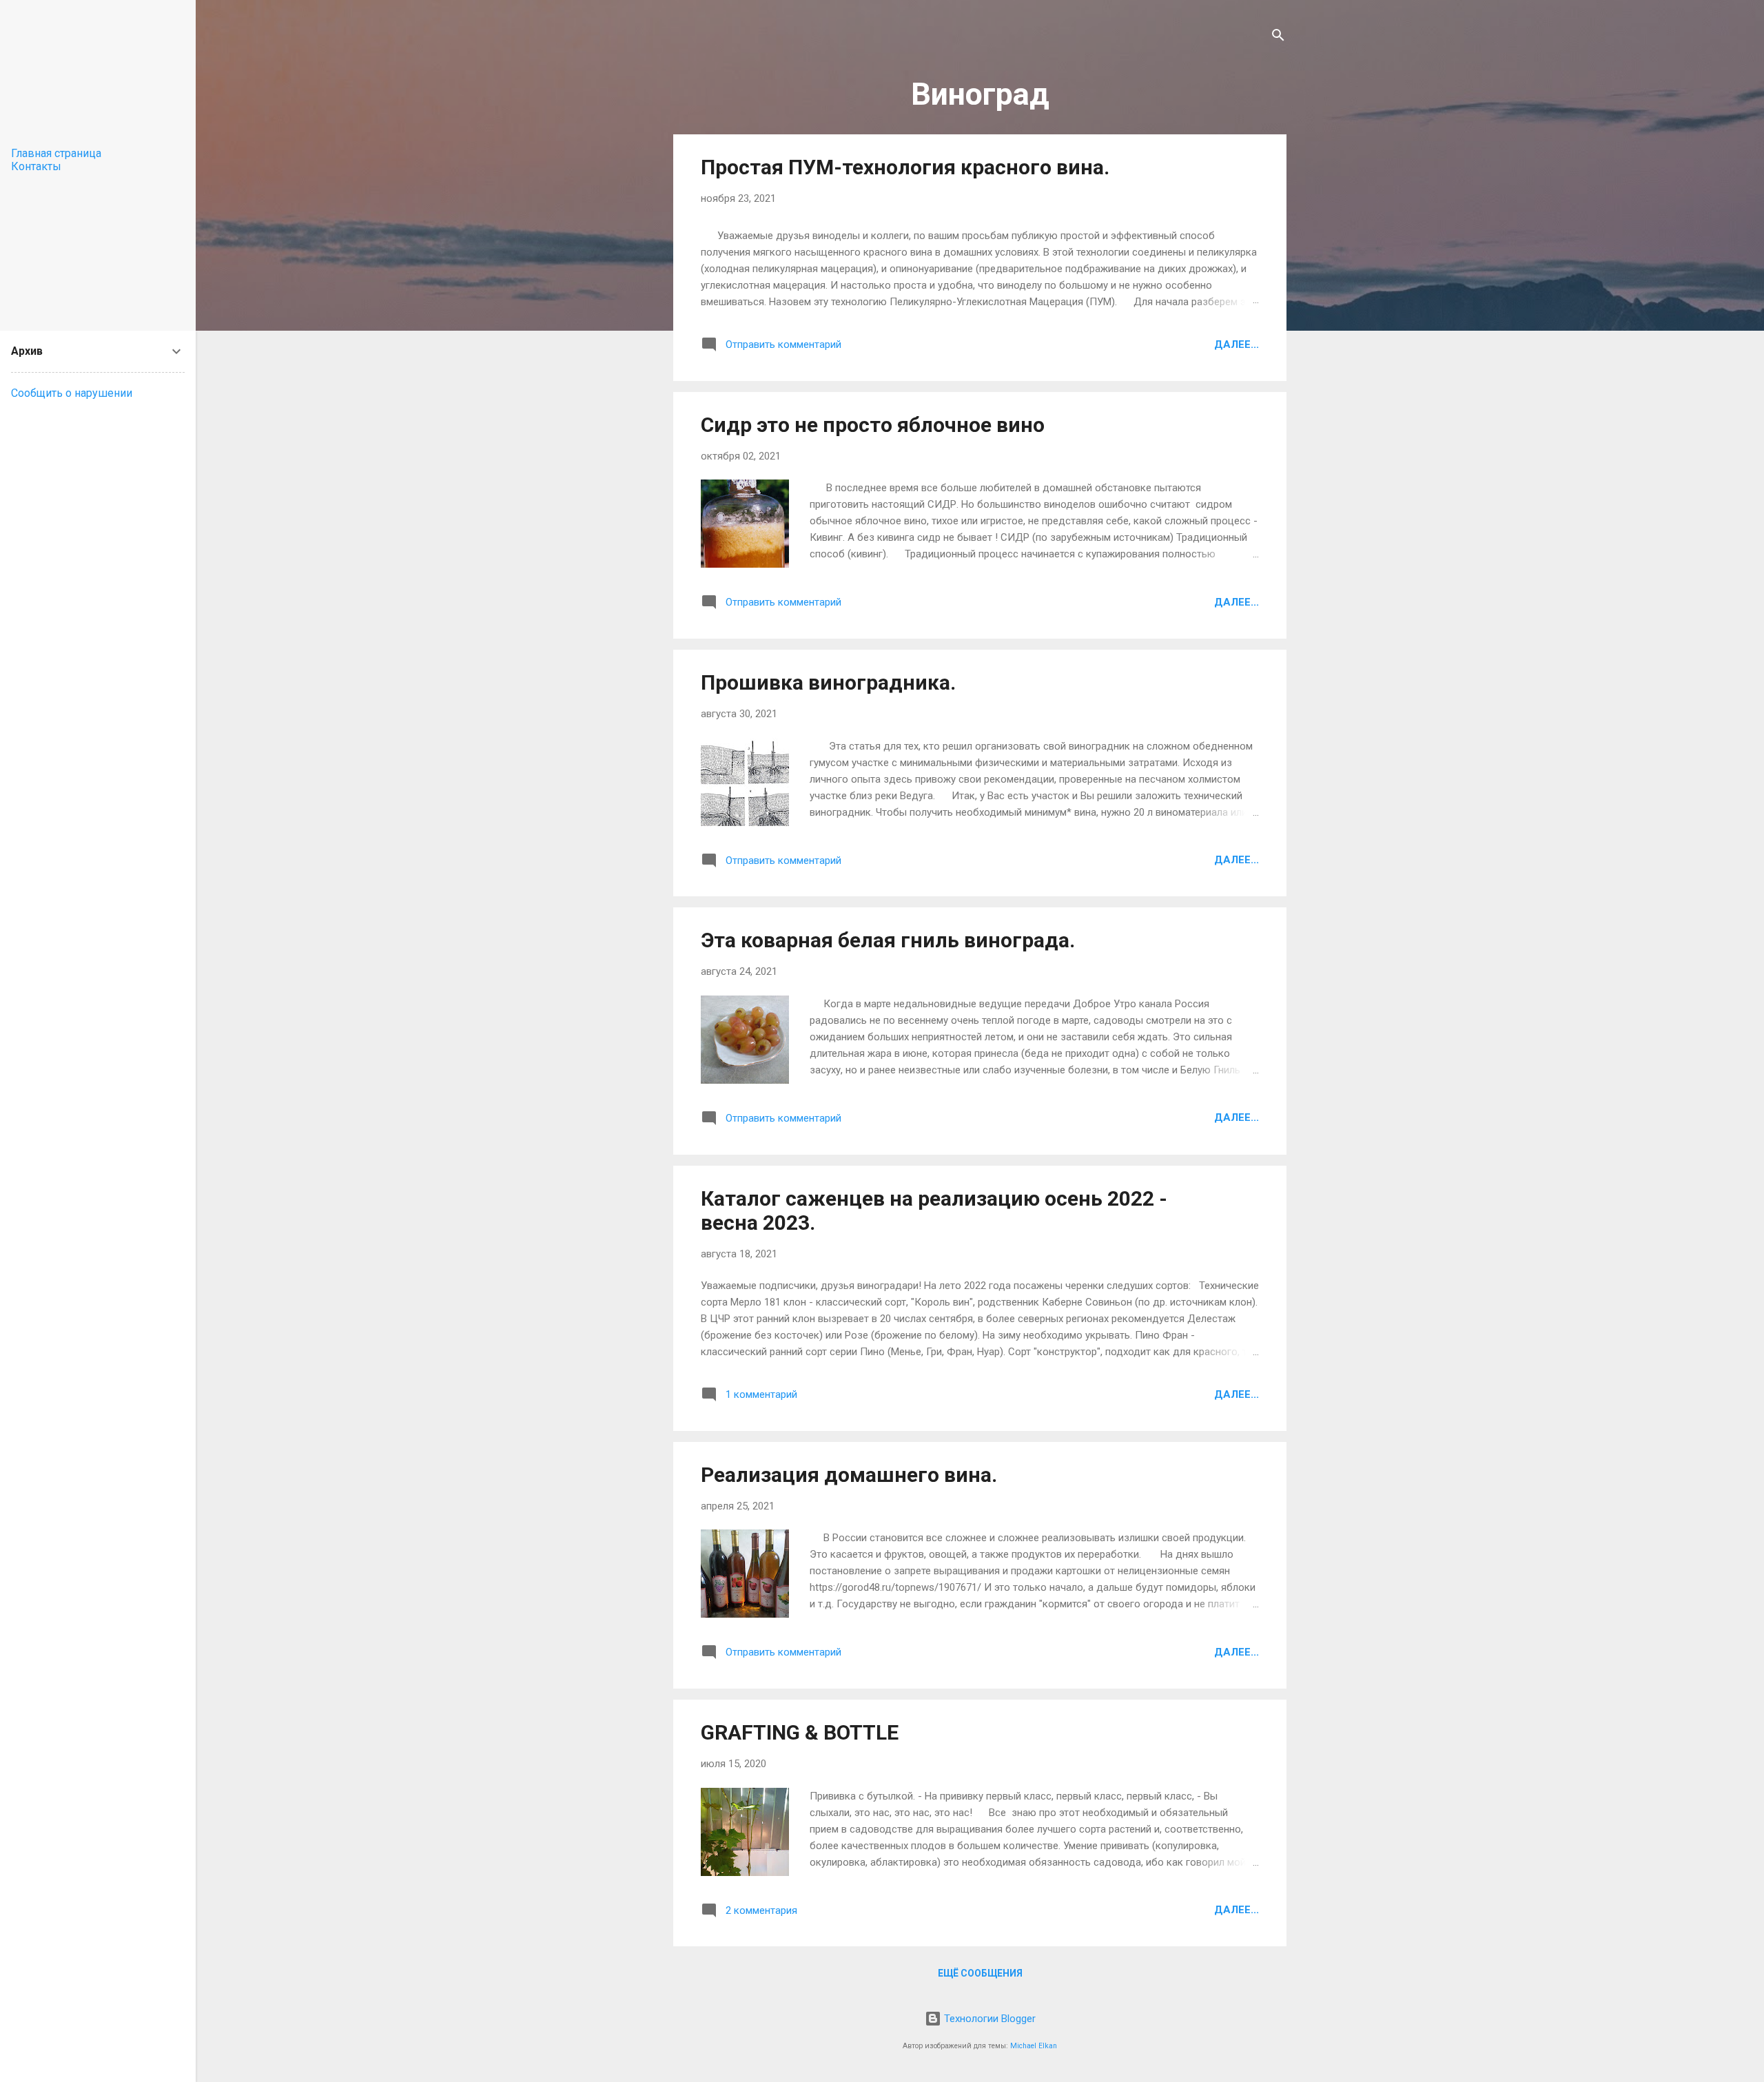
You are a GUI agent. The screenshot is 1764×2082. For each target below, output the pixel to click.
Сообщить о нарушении (72, 393)
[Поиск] (1278, 38)
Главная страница (56, 153)
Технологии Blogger (988, 2019)
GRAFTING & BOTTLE (800, 1732)
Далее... (1237, 344)
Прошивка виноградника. (828, 682)
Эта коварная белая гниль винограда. (888, 940)
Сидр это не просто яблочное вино (873, 425)
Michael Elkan (1034, 2046)
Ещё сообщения (980, 1973)
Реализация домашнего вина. (849, 1475)
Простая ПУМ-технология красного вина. (905, 167)
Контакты (36, 166)
